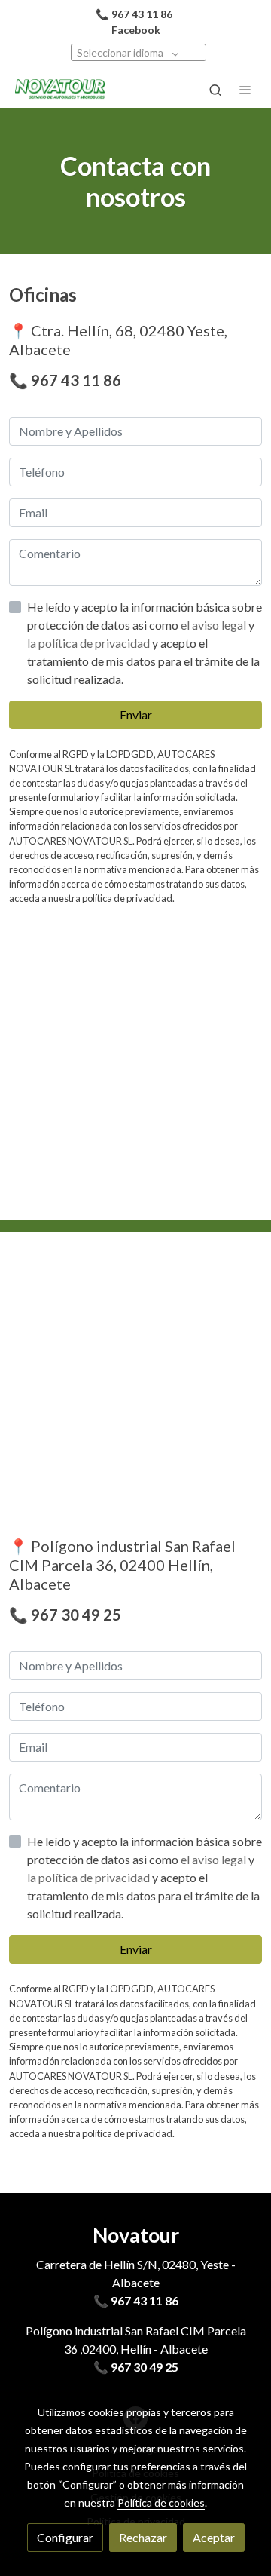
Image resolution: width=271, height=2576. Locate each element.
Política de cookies (161, 2502)
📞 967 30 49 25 (136, 2367)
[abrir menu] (245, 90)
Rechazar (143, 2537)
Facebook (136, 30)
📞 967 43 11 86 (136, 2300)
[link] (60, 90)
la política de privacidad (90, 643)
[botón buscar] (215, 90)
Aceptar (214, 2537)
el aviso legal (215, 625)
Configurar (65, 2537)
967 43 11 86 (76, 380)
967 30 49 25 (76, 1615)
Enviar (136, 715)
